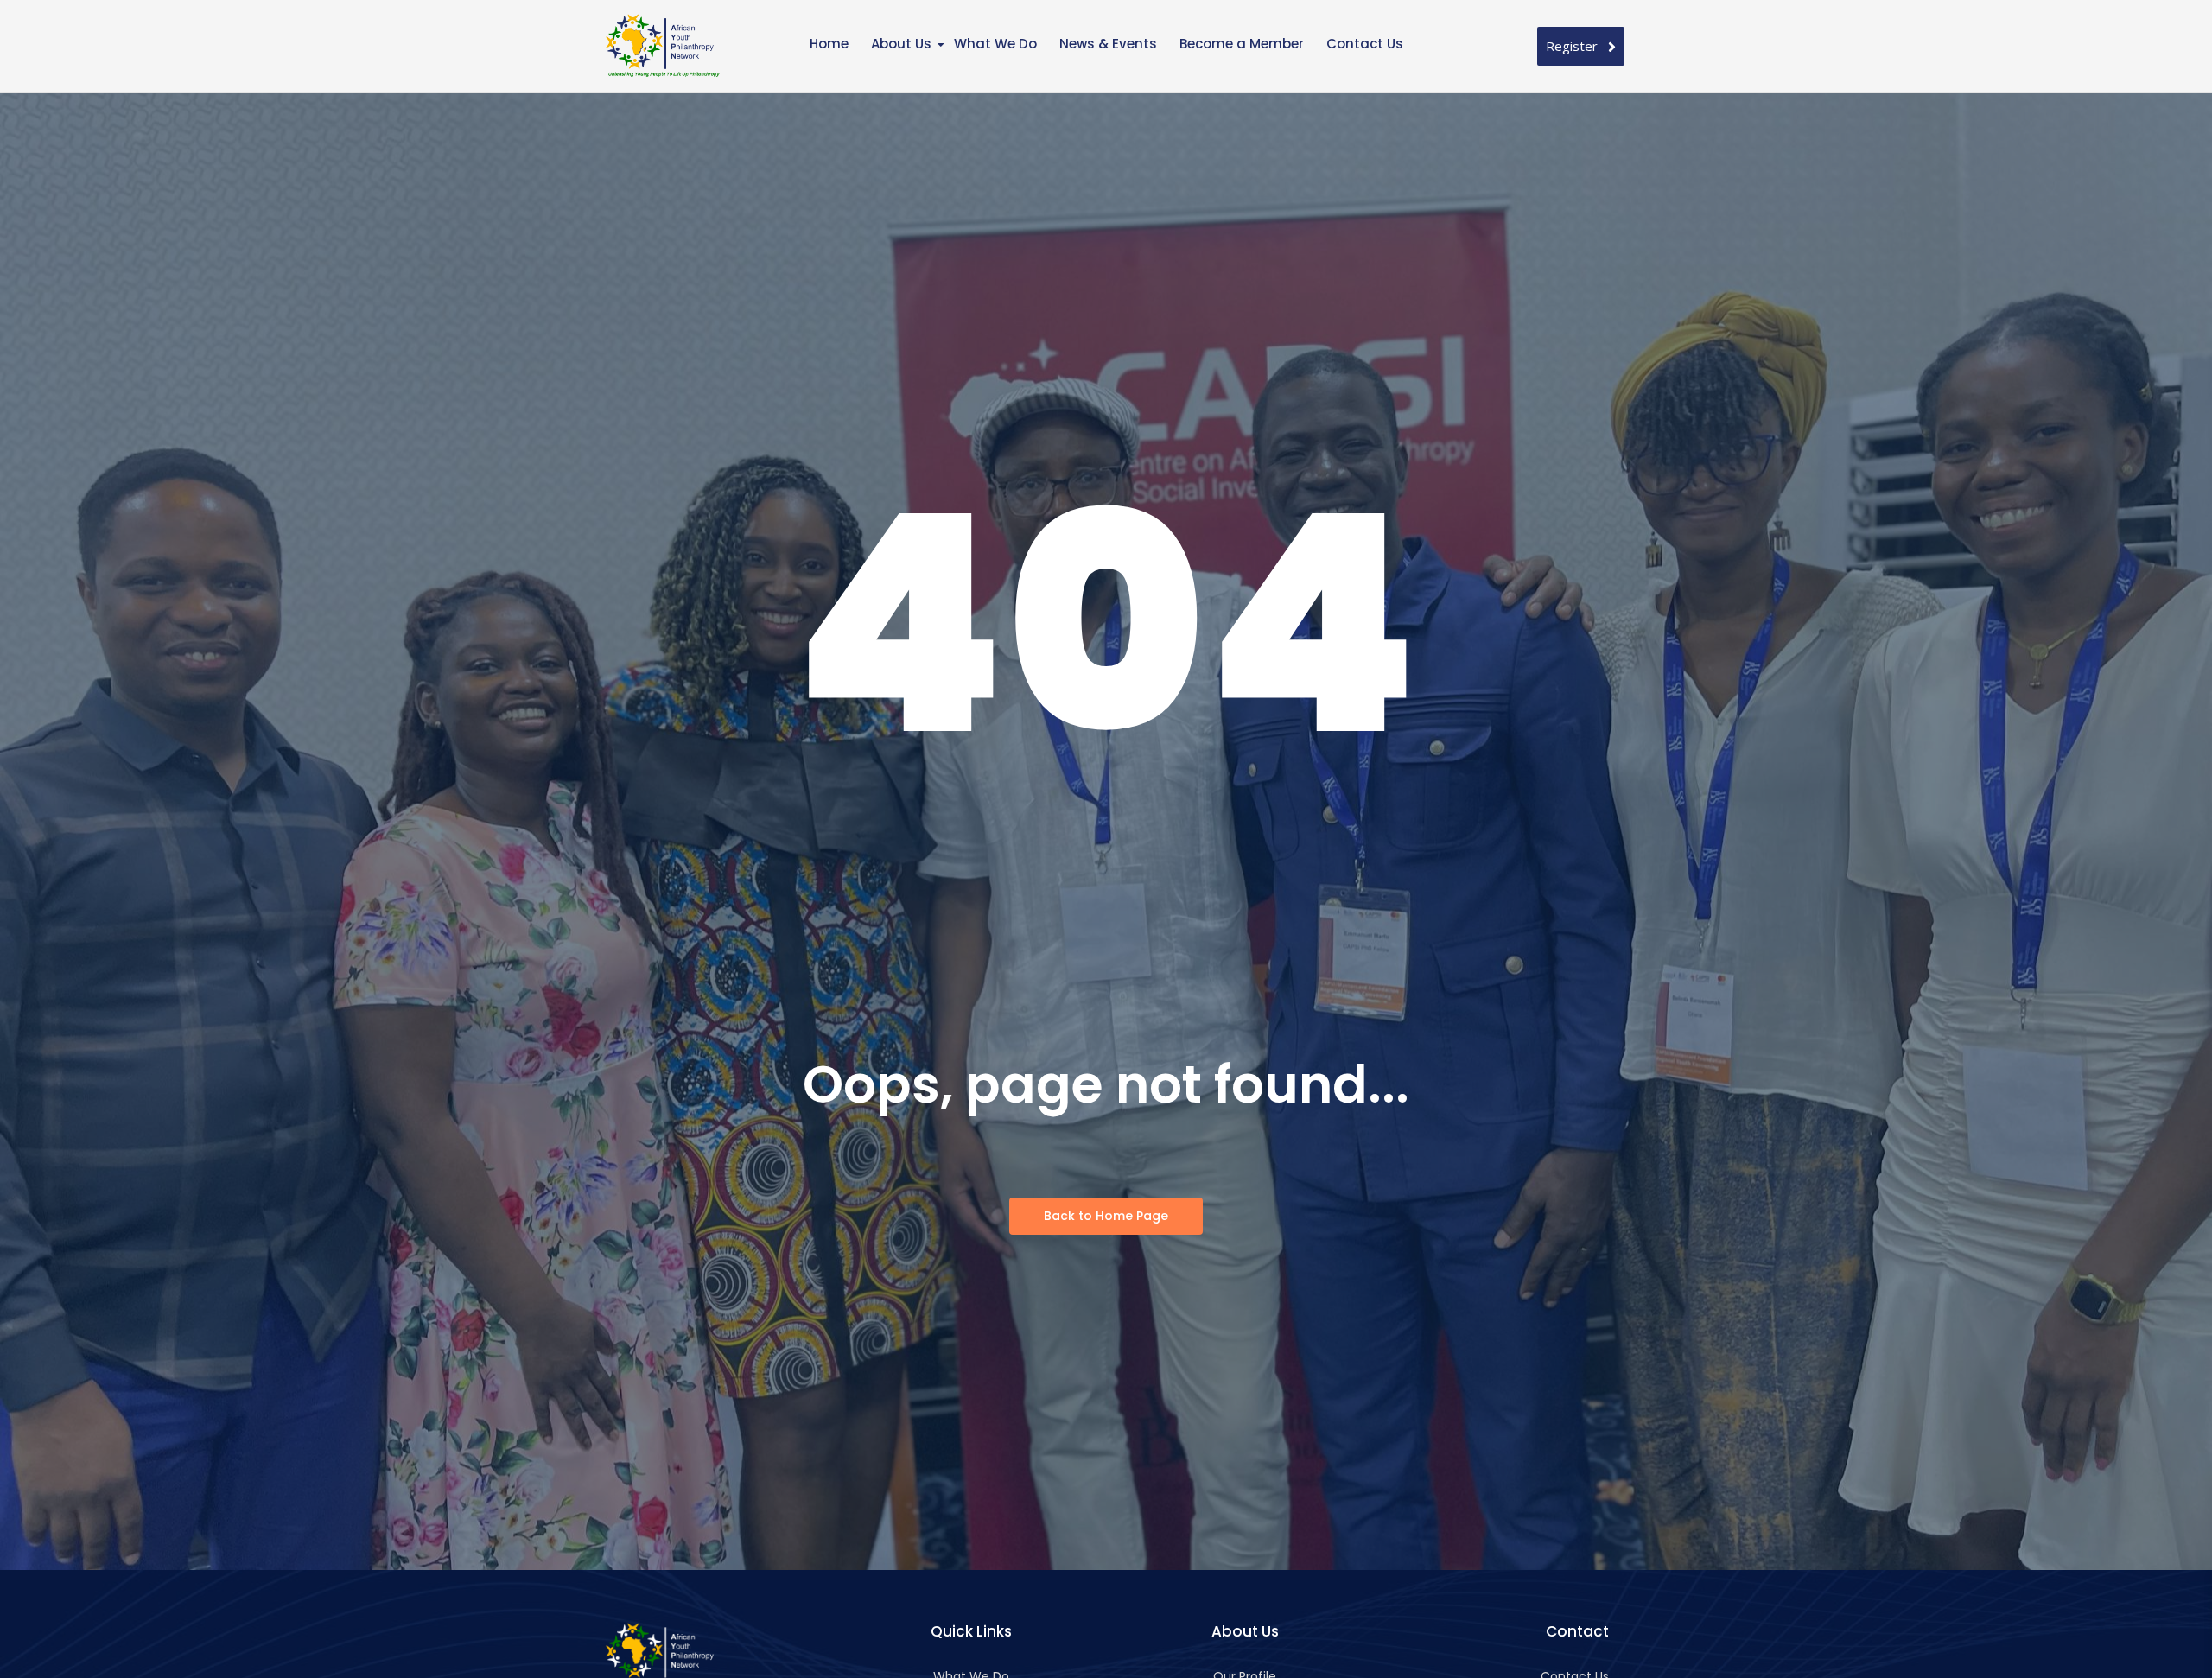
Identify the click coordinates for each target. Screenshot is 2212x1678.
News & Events (1108, 44)
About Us (901, 44)
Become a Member (1242, 44)
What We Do (995, 44)
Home (829, 44)
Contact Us (1365, 44)
